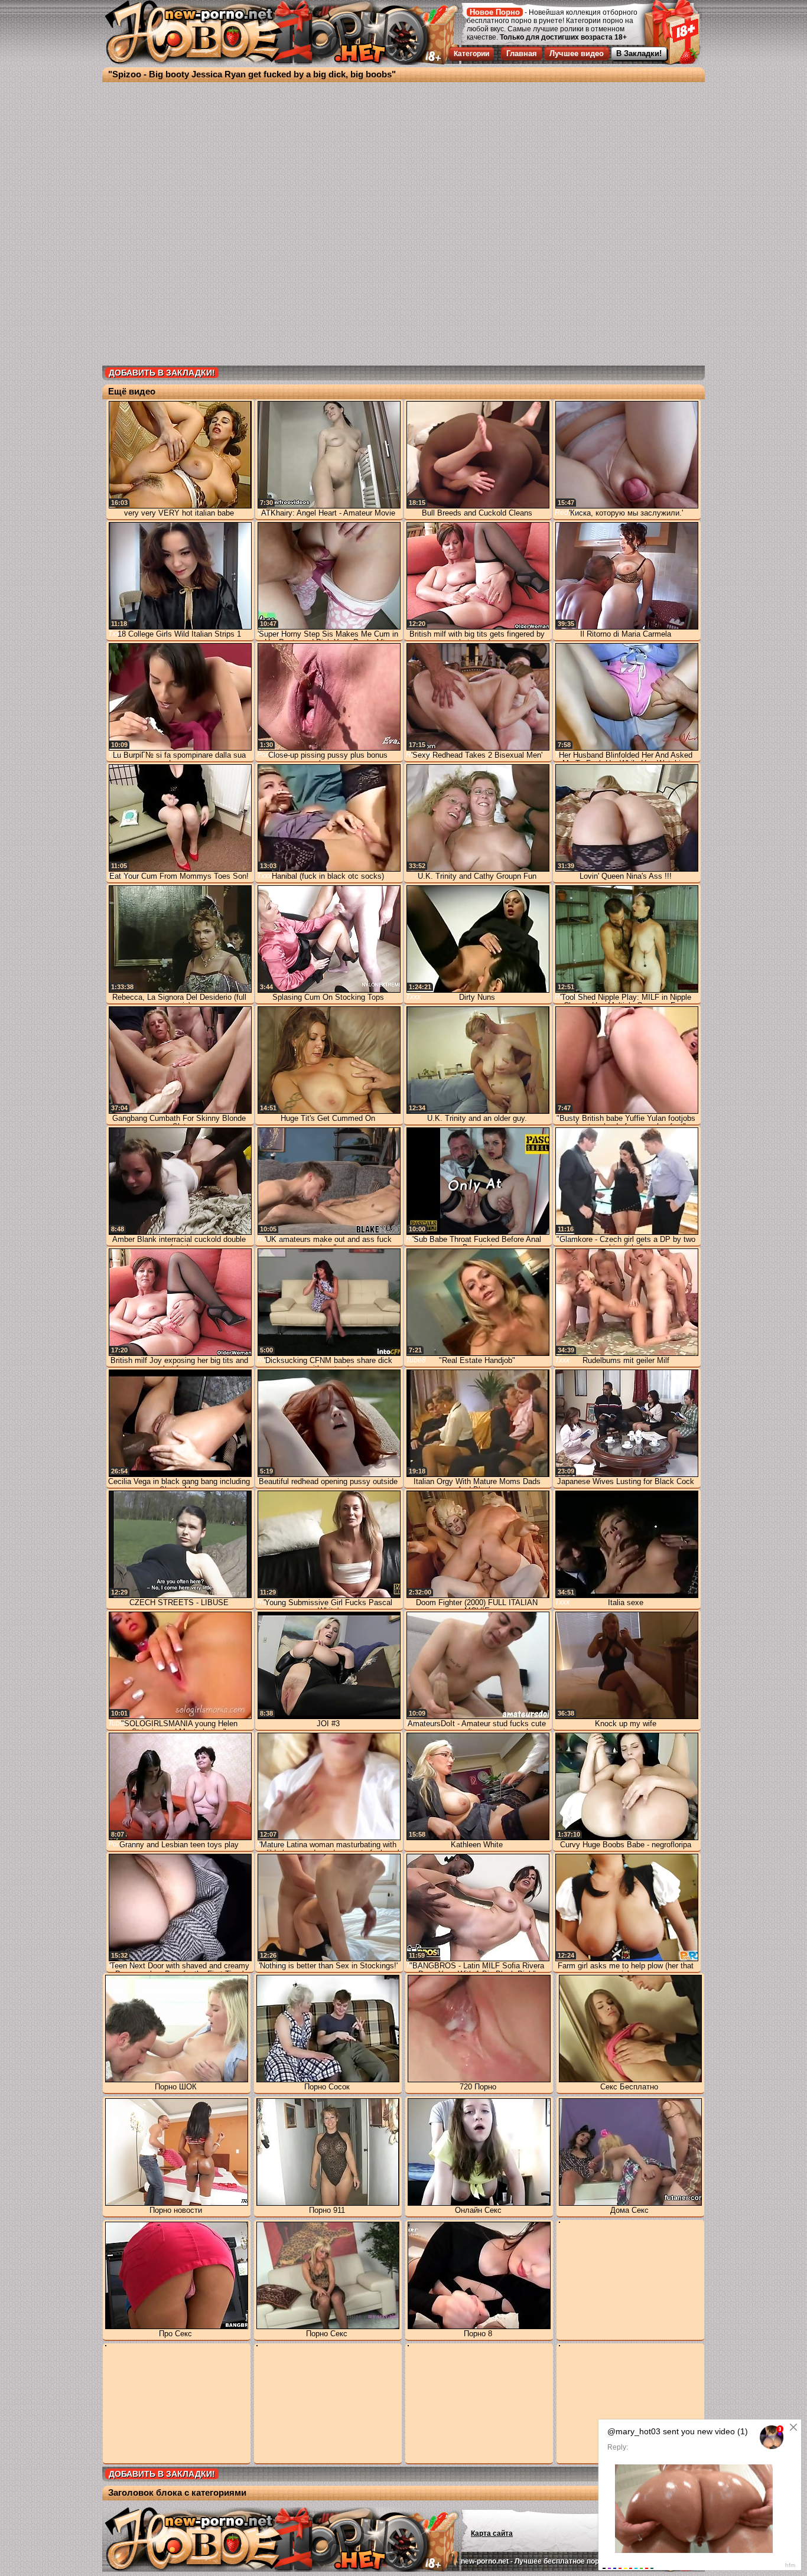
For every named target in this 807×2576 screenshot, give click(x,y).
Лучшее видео (577, 53)
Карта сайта (492, 2533)
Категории (471, 54)
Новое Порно (495, 12)
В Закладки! (639, 53)
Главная (522, 53)
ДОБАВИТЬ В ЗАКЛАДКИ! (162, 373)
